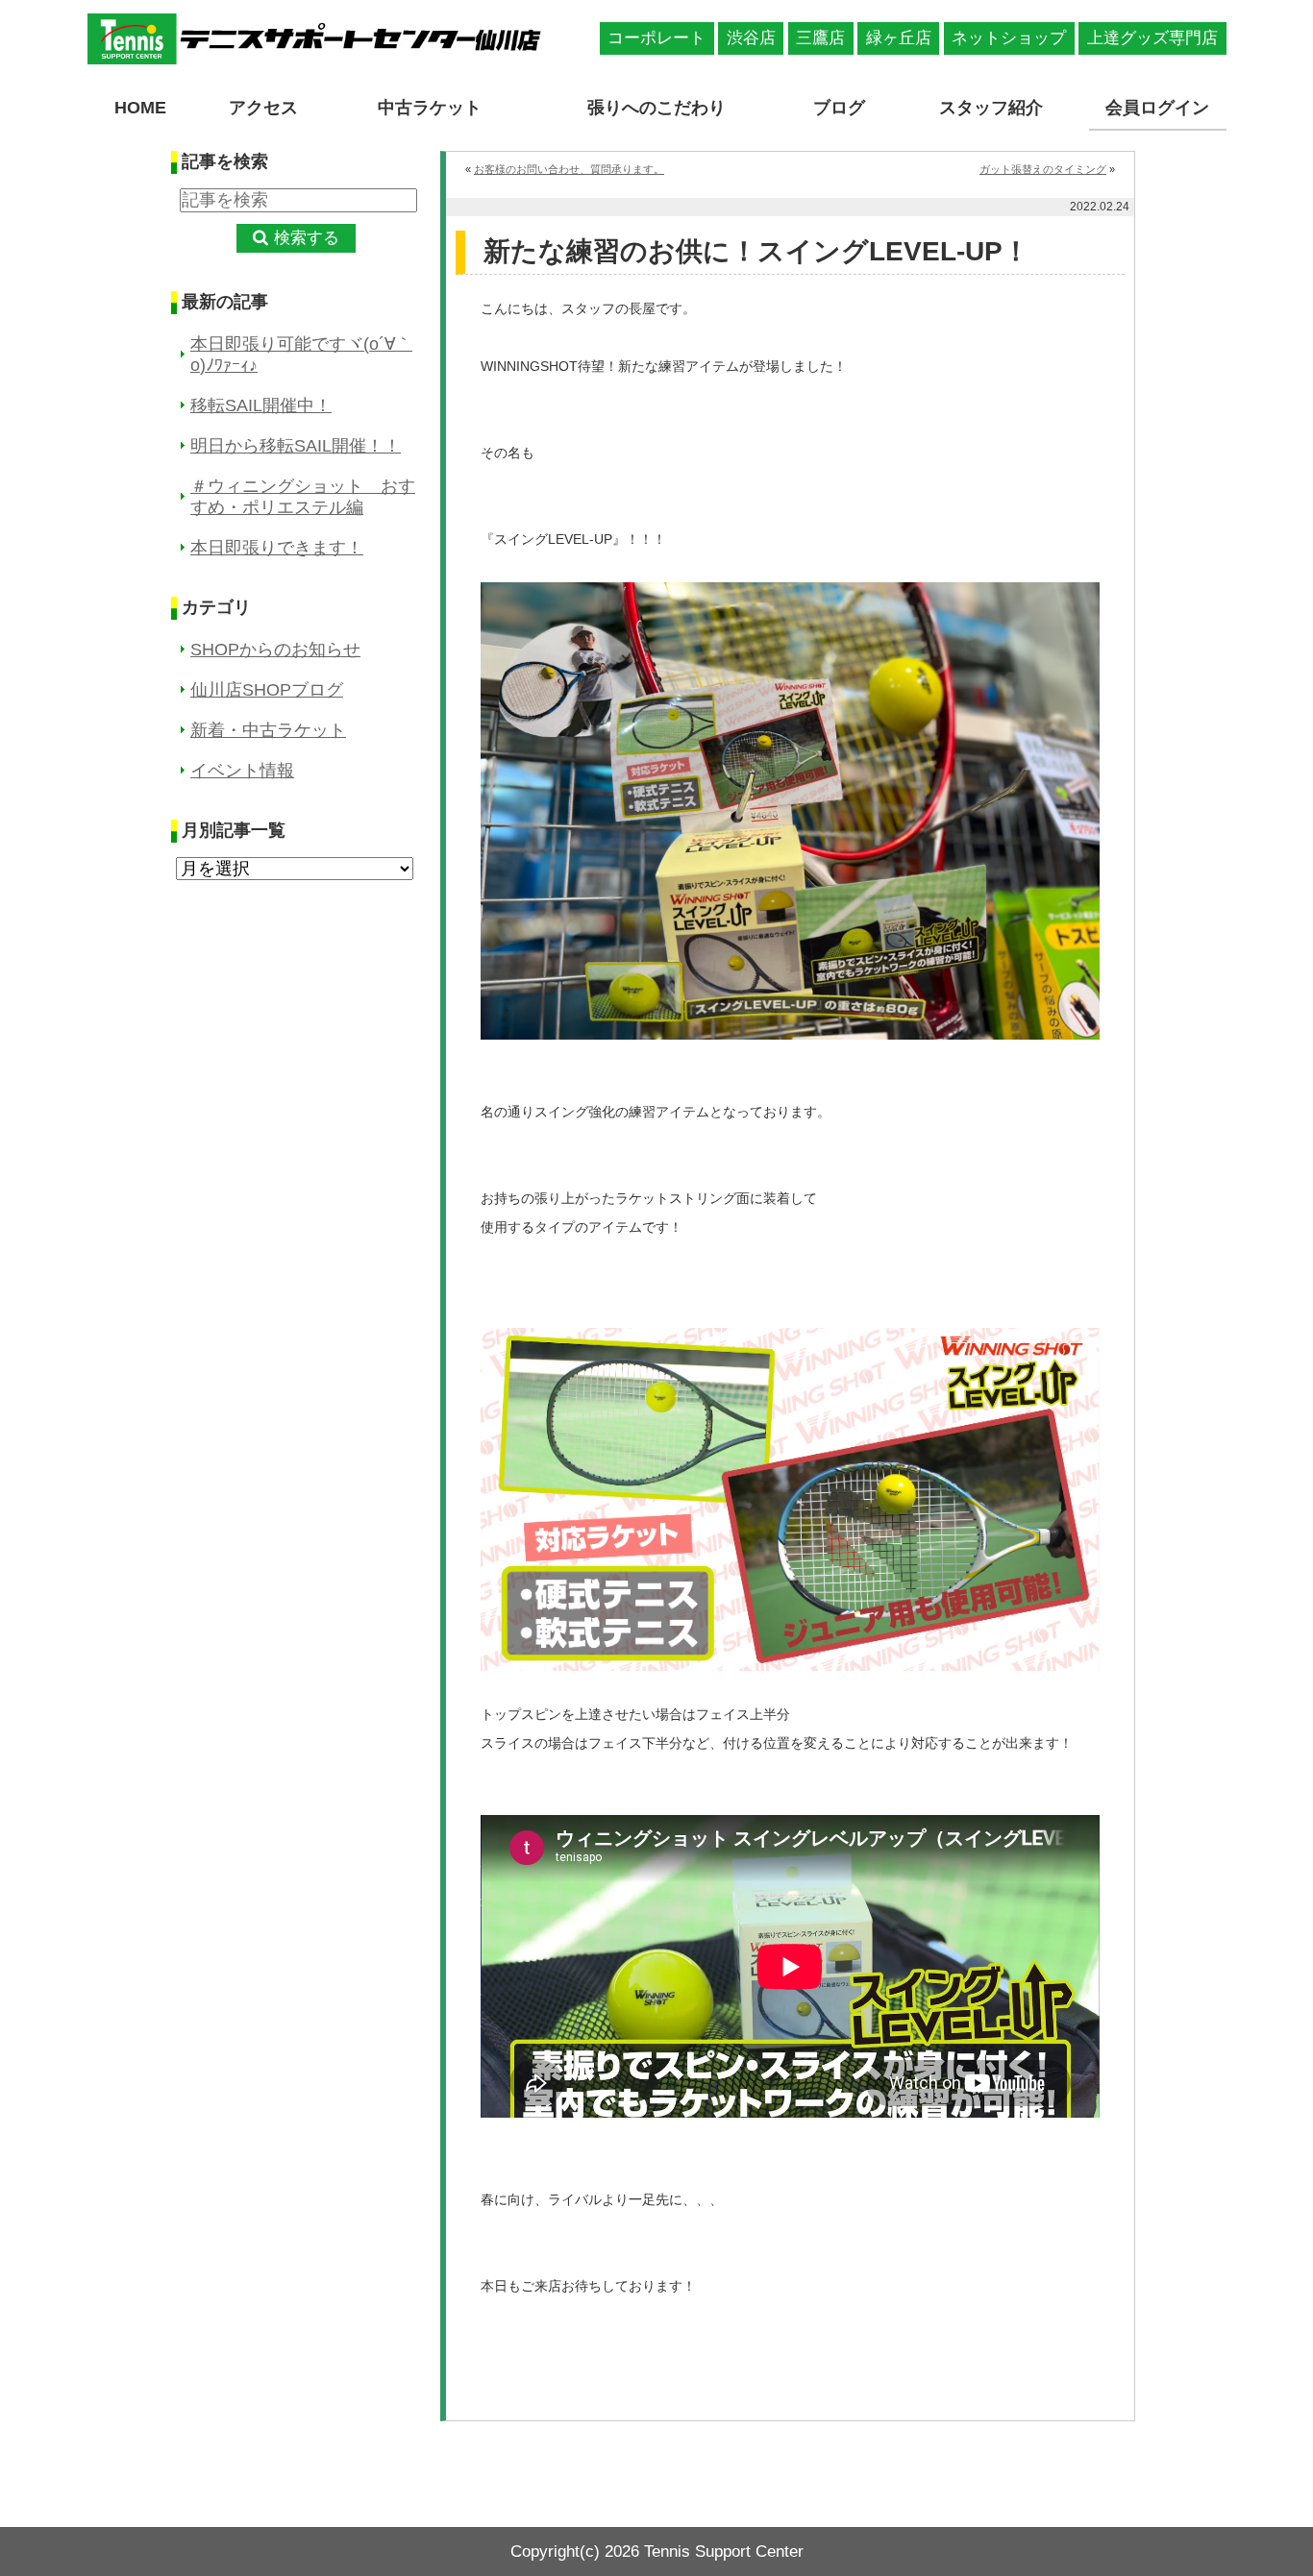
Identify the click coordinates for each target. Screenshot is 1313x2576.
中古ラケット (430, 108)
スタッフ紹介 (991, 108)
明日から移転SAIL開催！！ (296, 446)
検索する (307, 238)
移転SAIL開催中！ (261, 405)
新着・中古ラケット (268, 730)
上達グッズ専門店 (1152, 38)
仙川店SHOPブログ (267, 690)
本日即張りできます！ (277, 548)
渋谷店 (751, 38)
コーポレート (656, 38)
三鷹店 (820, 38)
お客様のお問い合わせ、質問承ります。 (569, 169)
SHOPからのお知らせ (275, 650)
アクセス (263, 108)
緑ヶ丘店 (899, 38)
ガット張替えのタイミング (1043, 169)
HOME (140, 108)
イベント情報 (242, 771)
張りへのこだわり (656, 108)
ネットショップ (1009, 38)
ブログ (839, 108)
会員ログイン (1157, 108)
